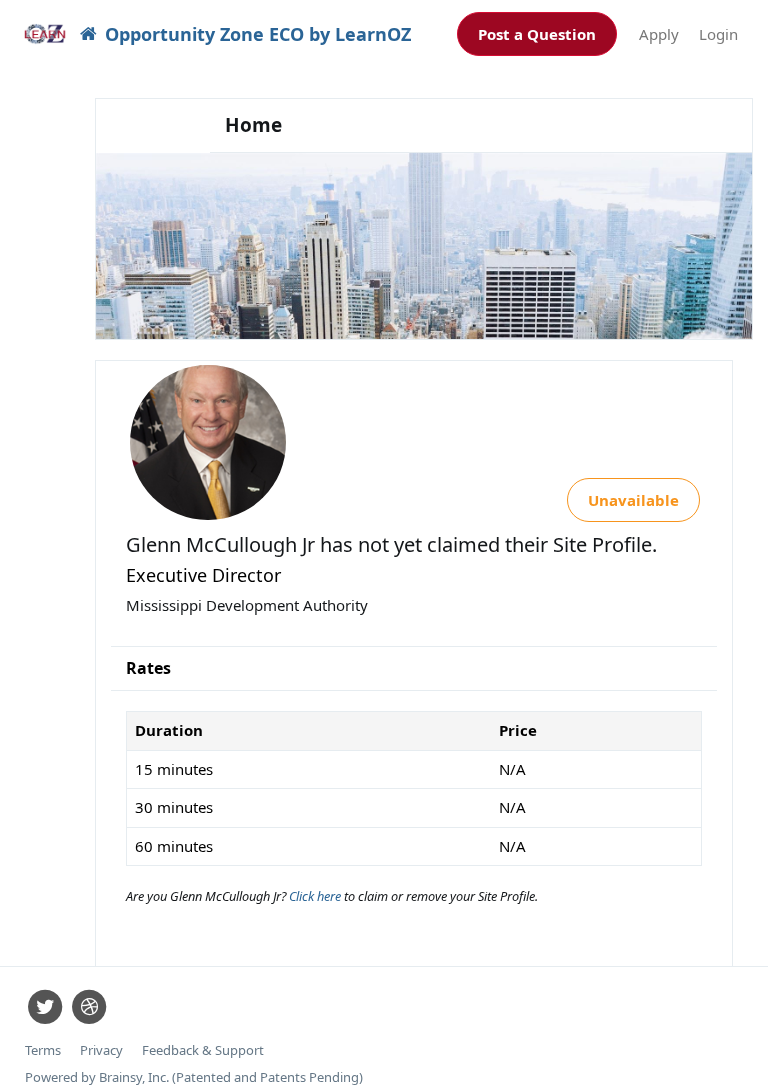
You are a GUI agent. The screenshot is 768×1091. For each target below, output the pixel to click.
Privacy (101, 1050)
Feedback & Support (203, 1050)
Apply (659, 34)
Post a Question (537, 34)
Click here (316, 896)
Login (718, 34)
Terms (43, 1050)
